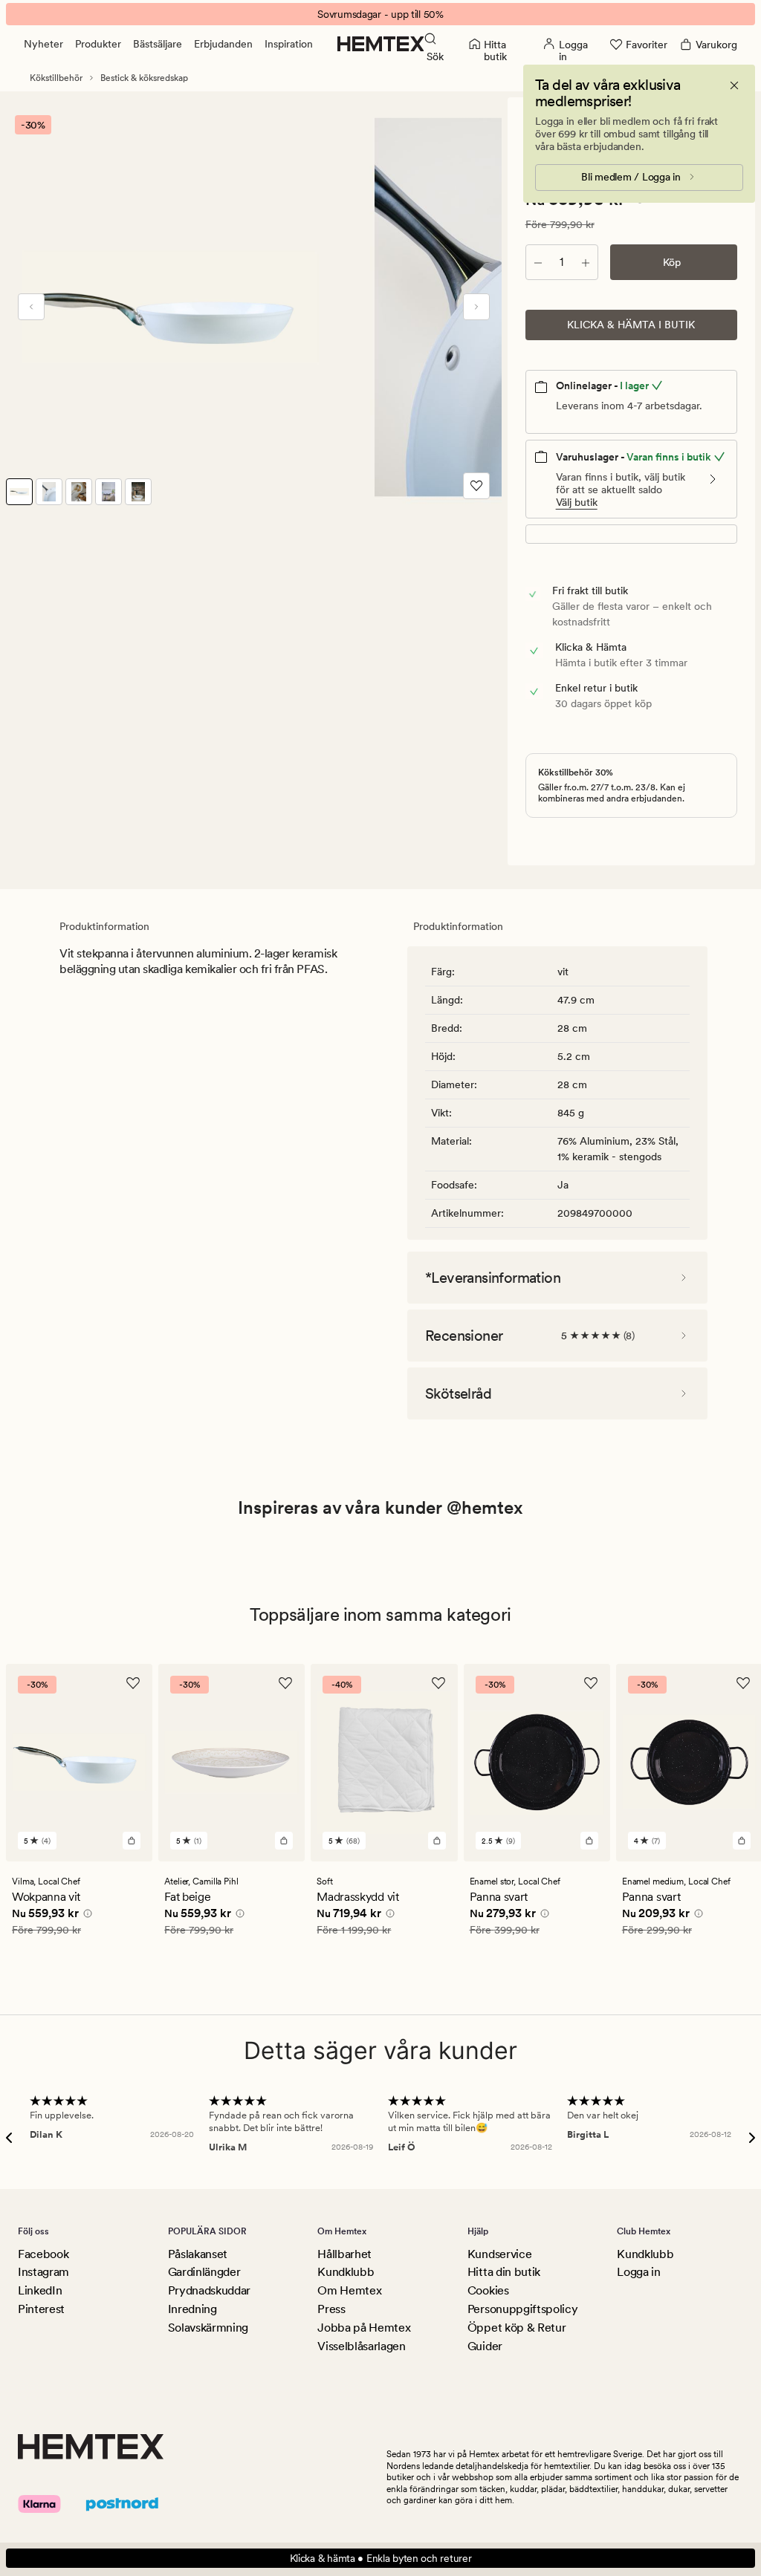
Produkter (98, 44)
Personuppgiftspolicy (523, 2309)
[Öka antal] (586, 262)
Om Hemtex (349, 2290)
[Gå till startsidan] (381, 44)
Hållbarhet (344, 2254)
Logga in (638, 2272)
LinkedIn (40, 2290)
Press (331, 2309)
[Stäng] (734, 85)
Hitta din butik (504, 2272)
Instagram (43, 2272)
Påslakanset (198, 2254)
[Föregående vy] (31, 307)
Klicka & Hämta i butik (631, 325)
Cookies (488, 2290)
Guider (485, 2346)
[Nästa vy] (476, 307)
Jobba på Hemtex (364, 2328)
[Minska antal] (538, 262)
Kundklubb (346, 2272)
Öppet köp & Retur (517, 2328)
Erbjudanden (223, 44)
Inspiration (289, 44)
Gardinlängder (204, 2272)
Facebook (43, 2254)
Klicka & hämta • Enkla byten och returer (381, 2558)
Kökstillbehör (56, 78)
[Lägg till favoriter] (476, 486)
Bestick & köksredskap (144, 78)
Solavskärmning (208, 2328)
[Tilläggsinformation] (85, 1915)
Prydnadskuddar (210, 2290)
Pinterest (41, 2309)
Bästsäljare (158, 44)
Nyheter (43, 44)
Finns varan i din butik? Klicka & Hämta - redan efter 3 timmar (381, 14)
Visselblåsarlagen (362, 2346)
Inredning (192, 2309)
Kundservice (499, 2254)
